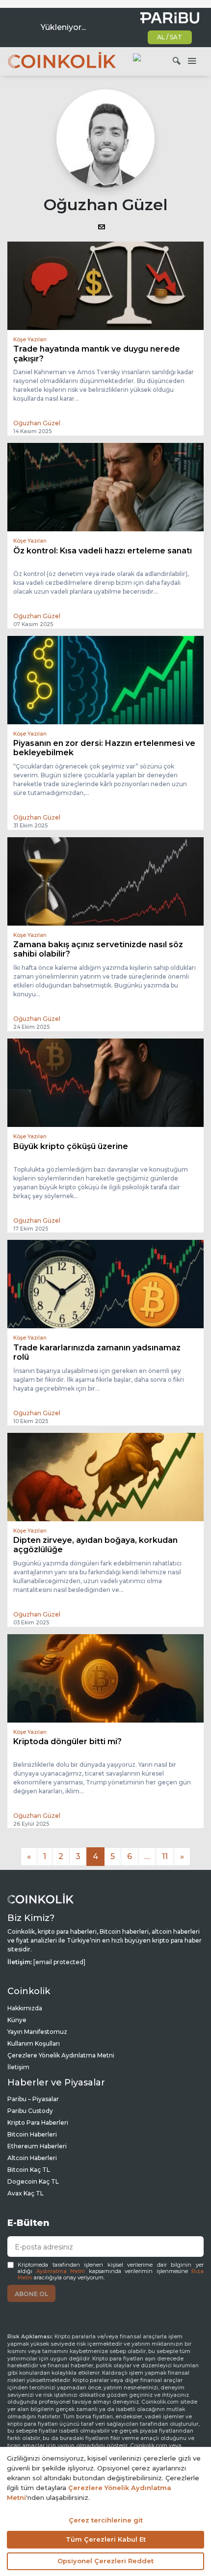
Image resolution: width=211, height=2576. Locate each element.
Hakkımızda (25, 2008)
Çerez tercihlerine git (106, 2520)
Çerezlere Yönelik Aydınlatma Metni (61, 2055)
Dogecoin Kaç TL (33, 2181)
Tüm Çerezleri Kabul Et (106, 2539)
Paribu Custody (30, 2111)
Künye (17, 2020)
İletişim (18, 2067)
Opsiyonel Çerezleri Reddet (105, 2561)
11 (165, 1856)
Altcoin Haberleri (32, 2158)
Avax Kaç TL (26, 2193)
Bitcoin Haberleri (32, 2134)
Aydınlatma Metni (61, 2271)
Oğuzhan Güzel (37, 423)
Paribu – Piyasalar (33, 2099)
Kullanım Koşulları (34, 2043)
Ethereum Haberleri (37, 2146)
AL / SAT (170, 37)
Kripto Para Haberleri (38, 2123)
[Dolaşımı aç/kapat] (192, 61)
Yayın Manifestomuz (37, 2032)
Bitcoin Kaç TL (29, 2170)
